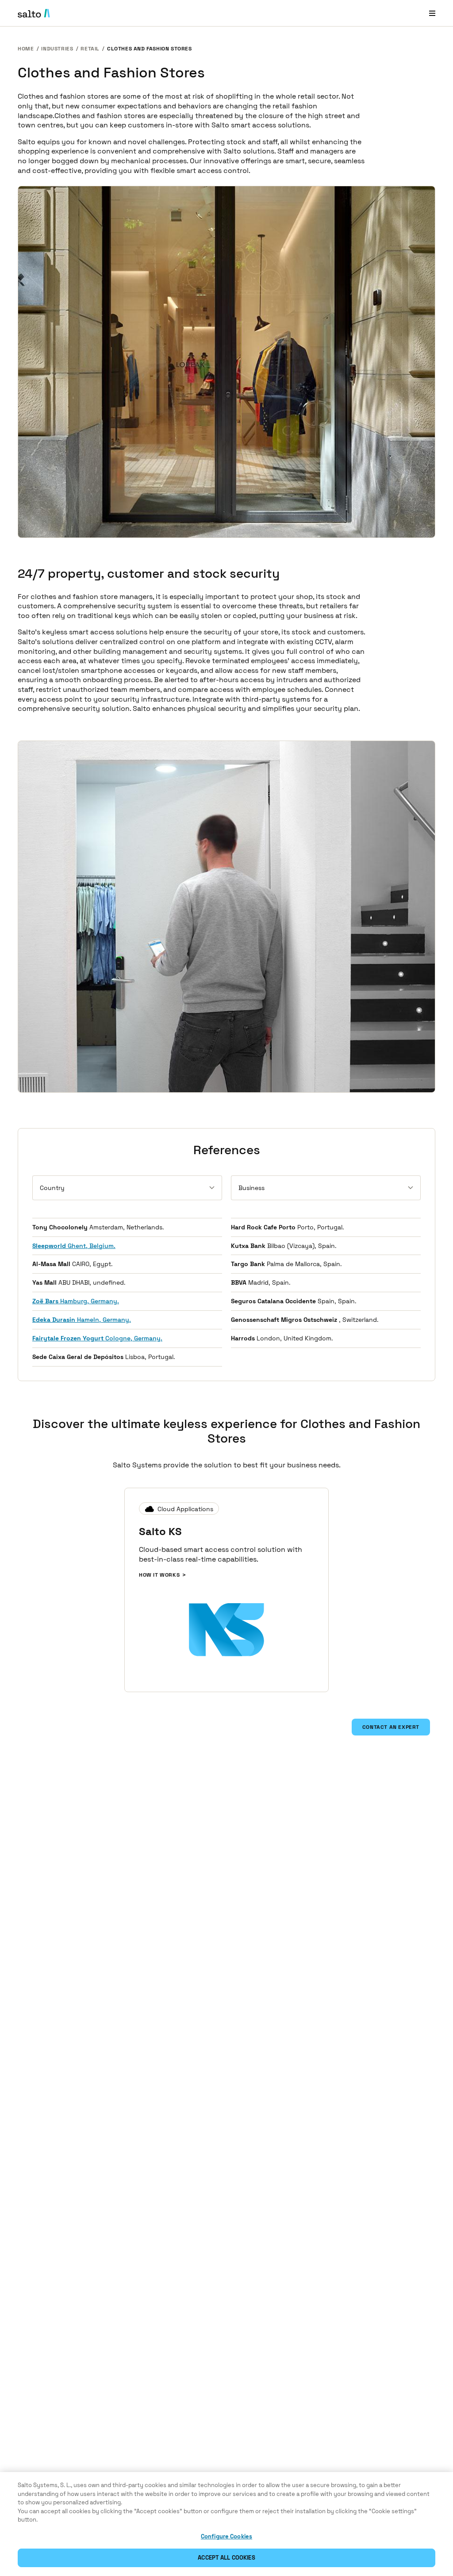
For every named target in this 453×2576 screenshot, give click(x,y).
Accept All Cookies (226, 2558)
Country (52, 1188)
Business (251, 1188)
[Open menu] (432, 13)
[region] (226, 2524)
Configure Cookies (226, 2536)
